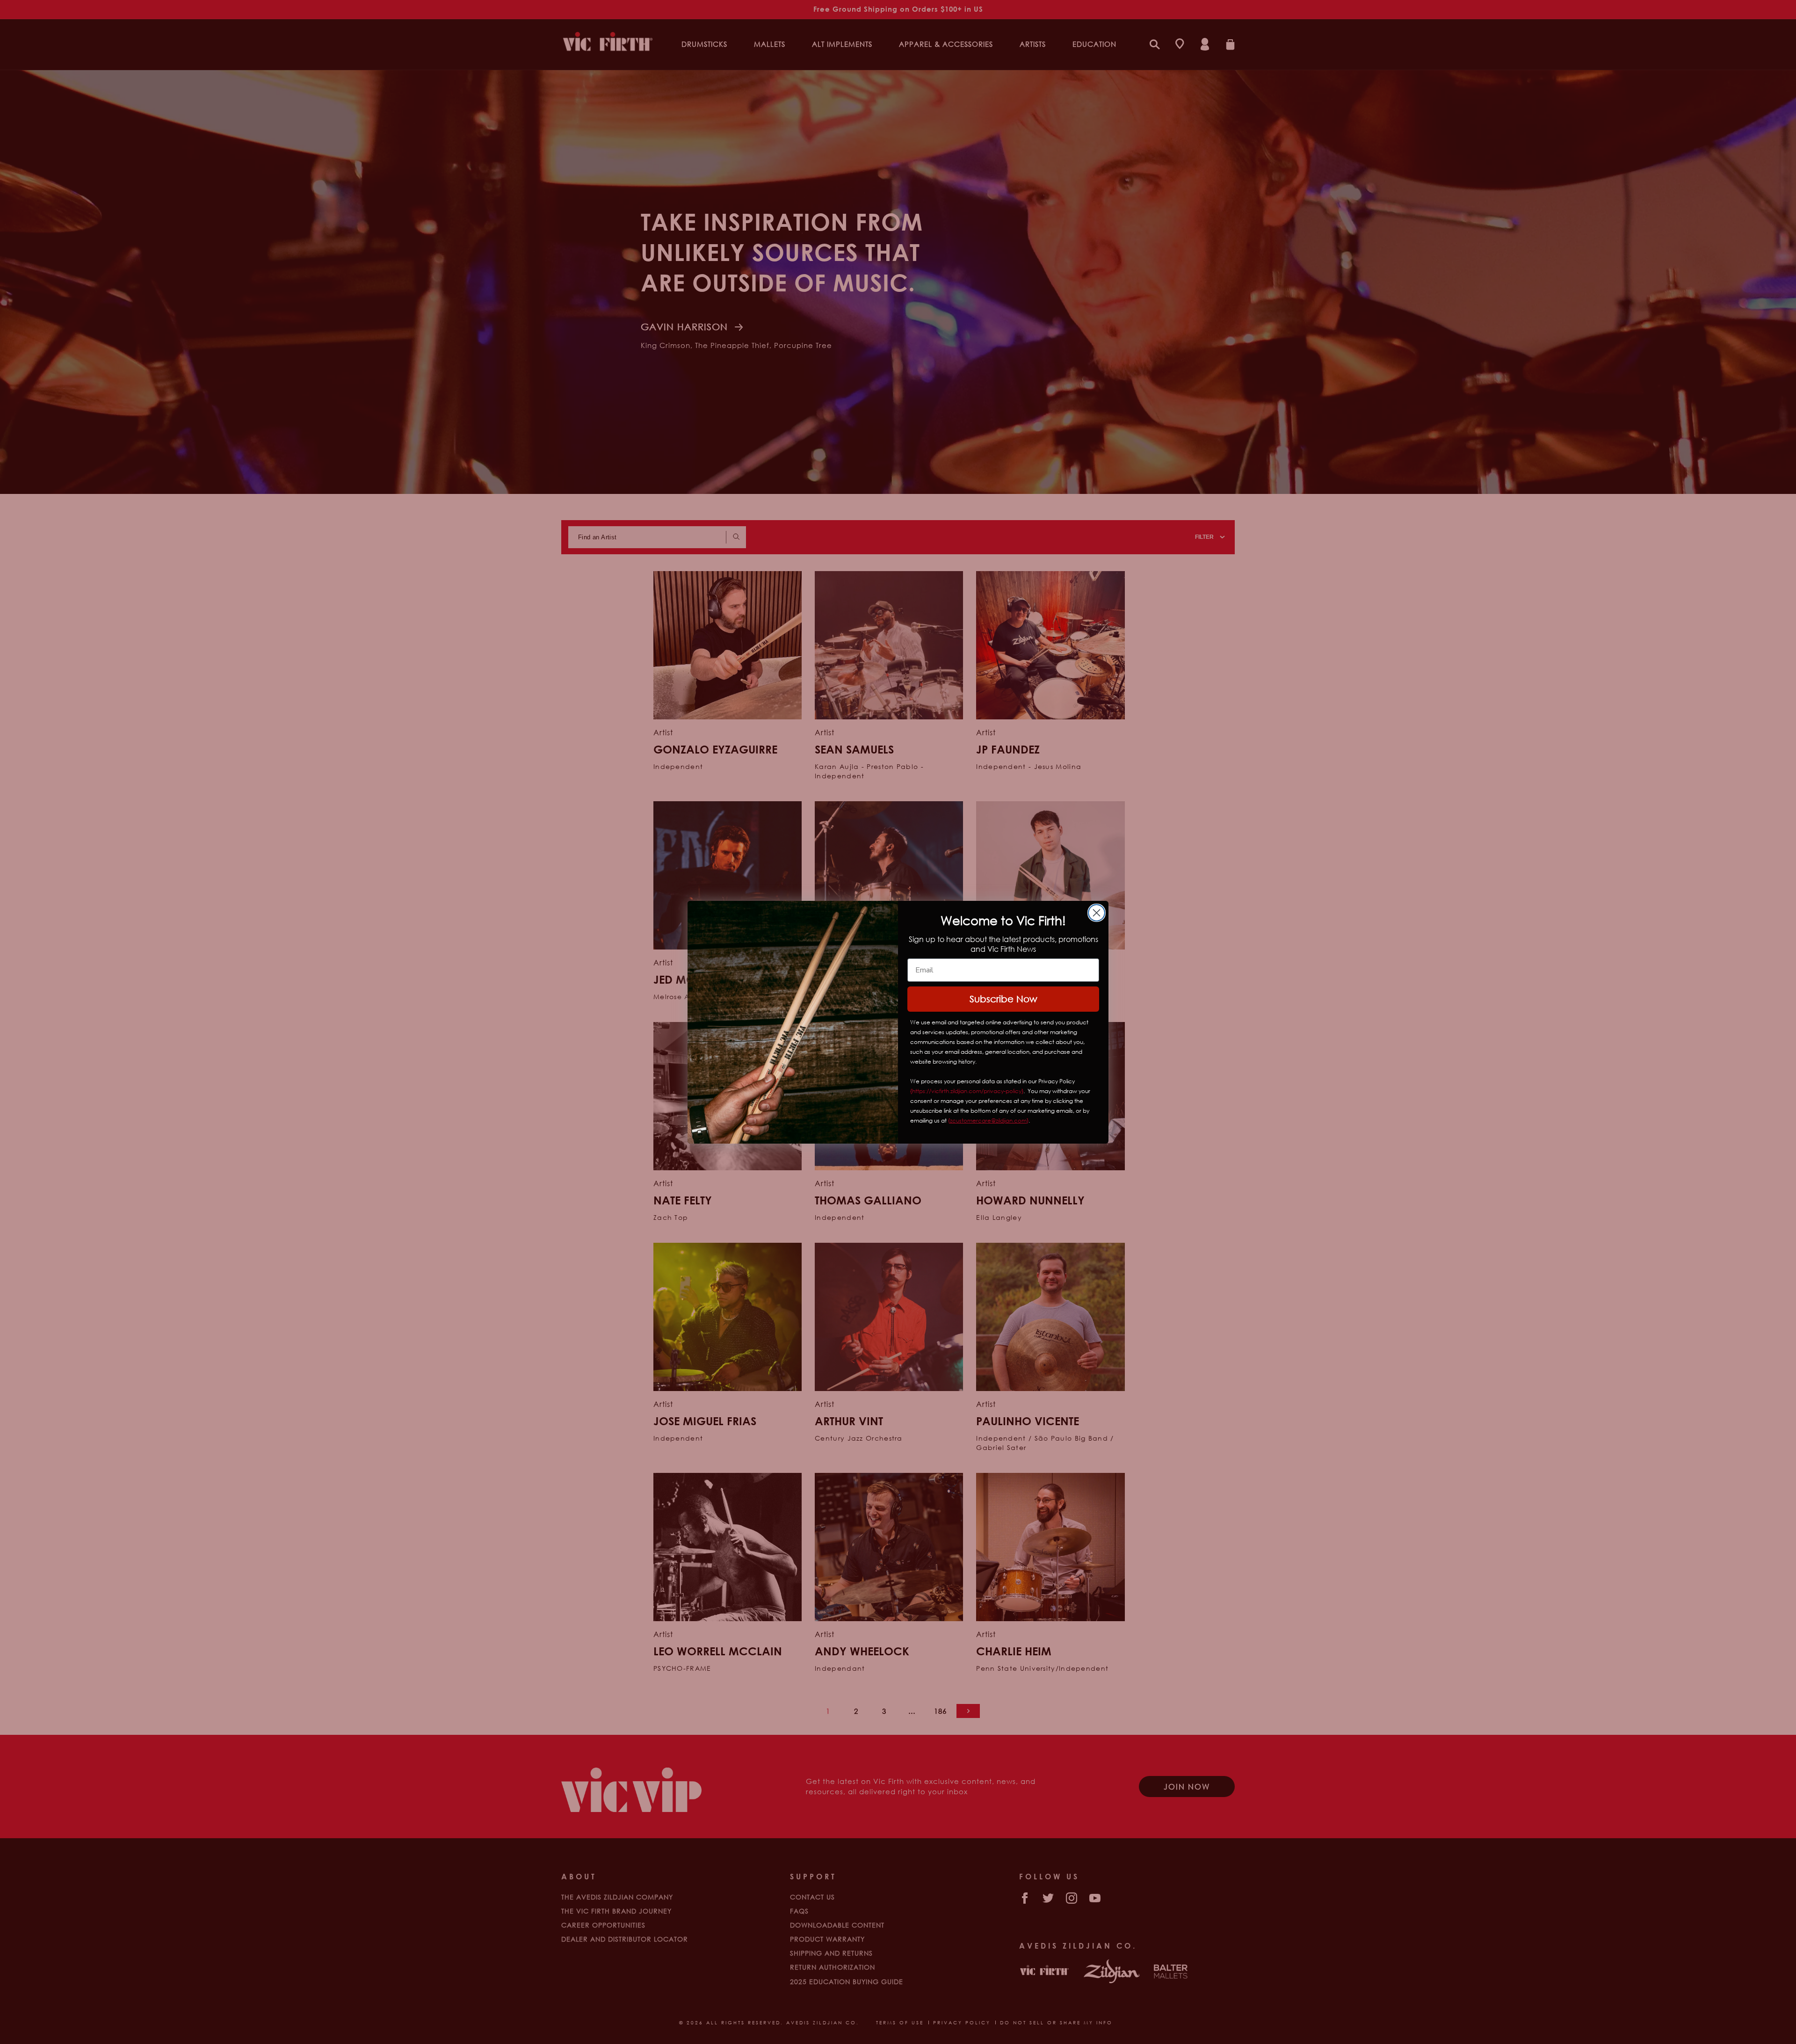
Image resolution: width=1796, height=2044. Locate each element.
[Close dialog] (1097, 913)
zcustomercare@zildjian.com (988, 1120)
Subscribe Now (1003, 999)
